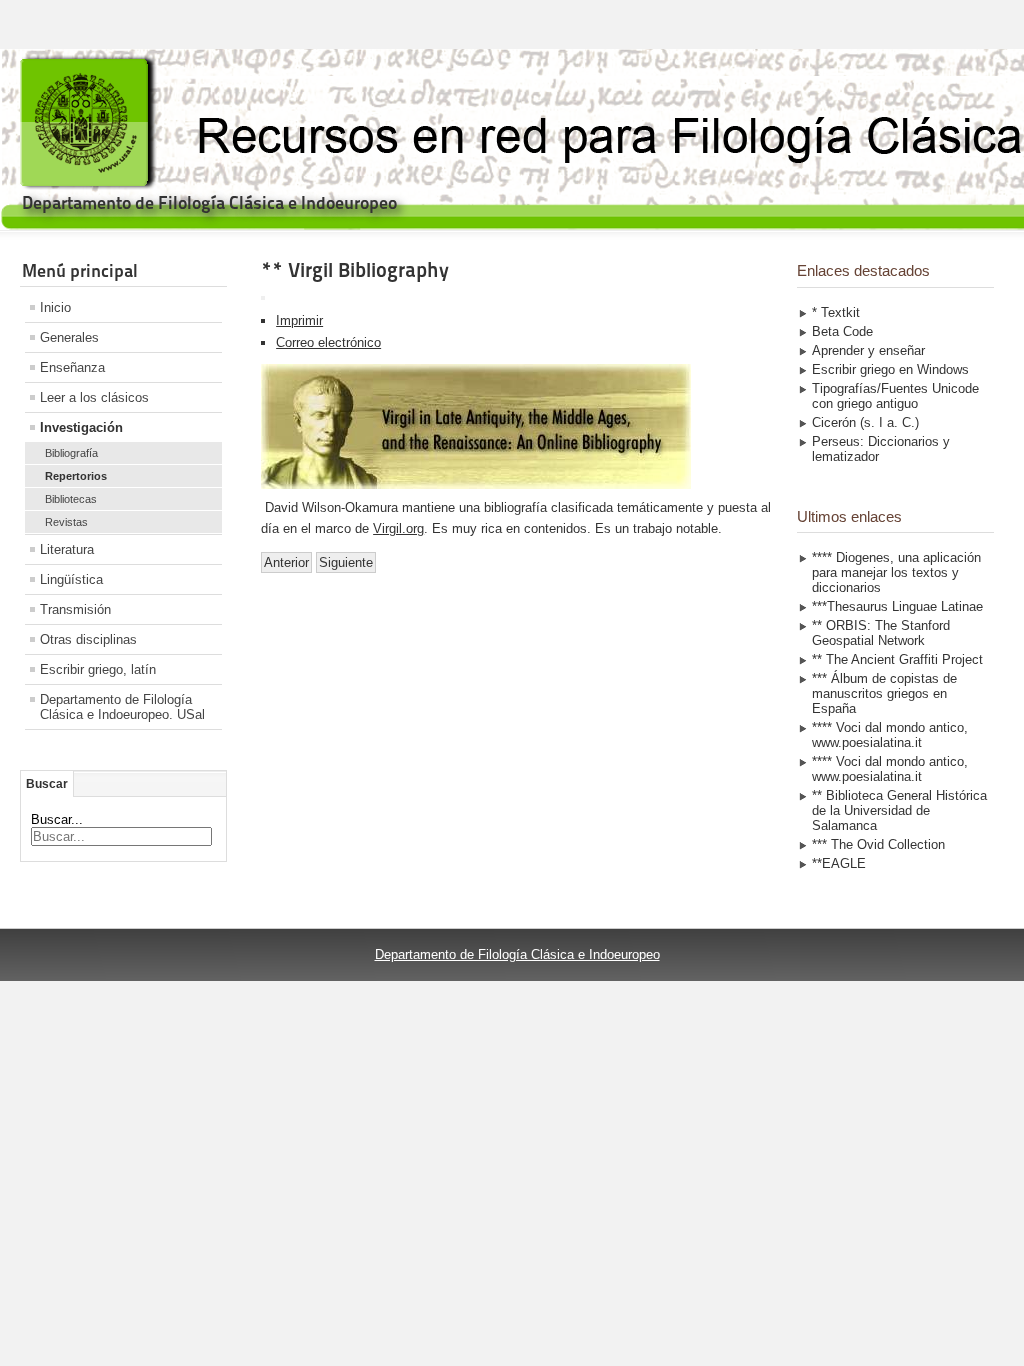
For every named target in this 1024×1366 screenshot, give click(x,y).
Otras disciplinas (88, 639)
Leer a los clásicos (94, 397)
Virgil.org (398, 528)
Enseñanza (72, 367)
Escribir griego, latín (98, 669)
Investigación (81, 427)
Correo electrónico (328, 342)
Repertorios (76, 476)
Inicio (55, 307)
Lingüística (71, 579)
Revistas (66, 522)
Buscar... (57, 819)
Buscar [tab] (47, 784)
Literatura (67, 549)
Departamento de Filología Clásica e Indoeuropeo (517, 954)
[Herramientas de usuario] (263, 298)
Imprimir (299, 320)
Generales (69, 337)
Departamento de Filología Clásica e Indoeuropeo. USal (122, 707)
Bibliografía (71, 453)
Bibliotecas (71, 499)
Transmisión (75, 609)
